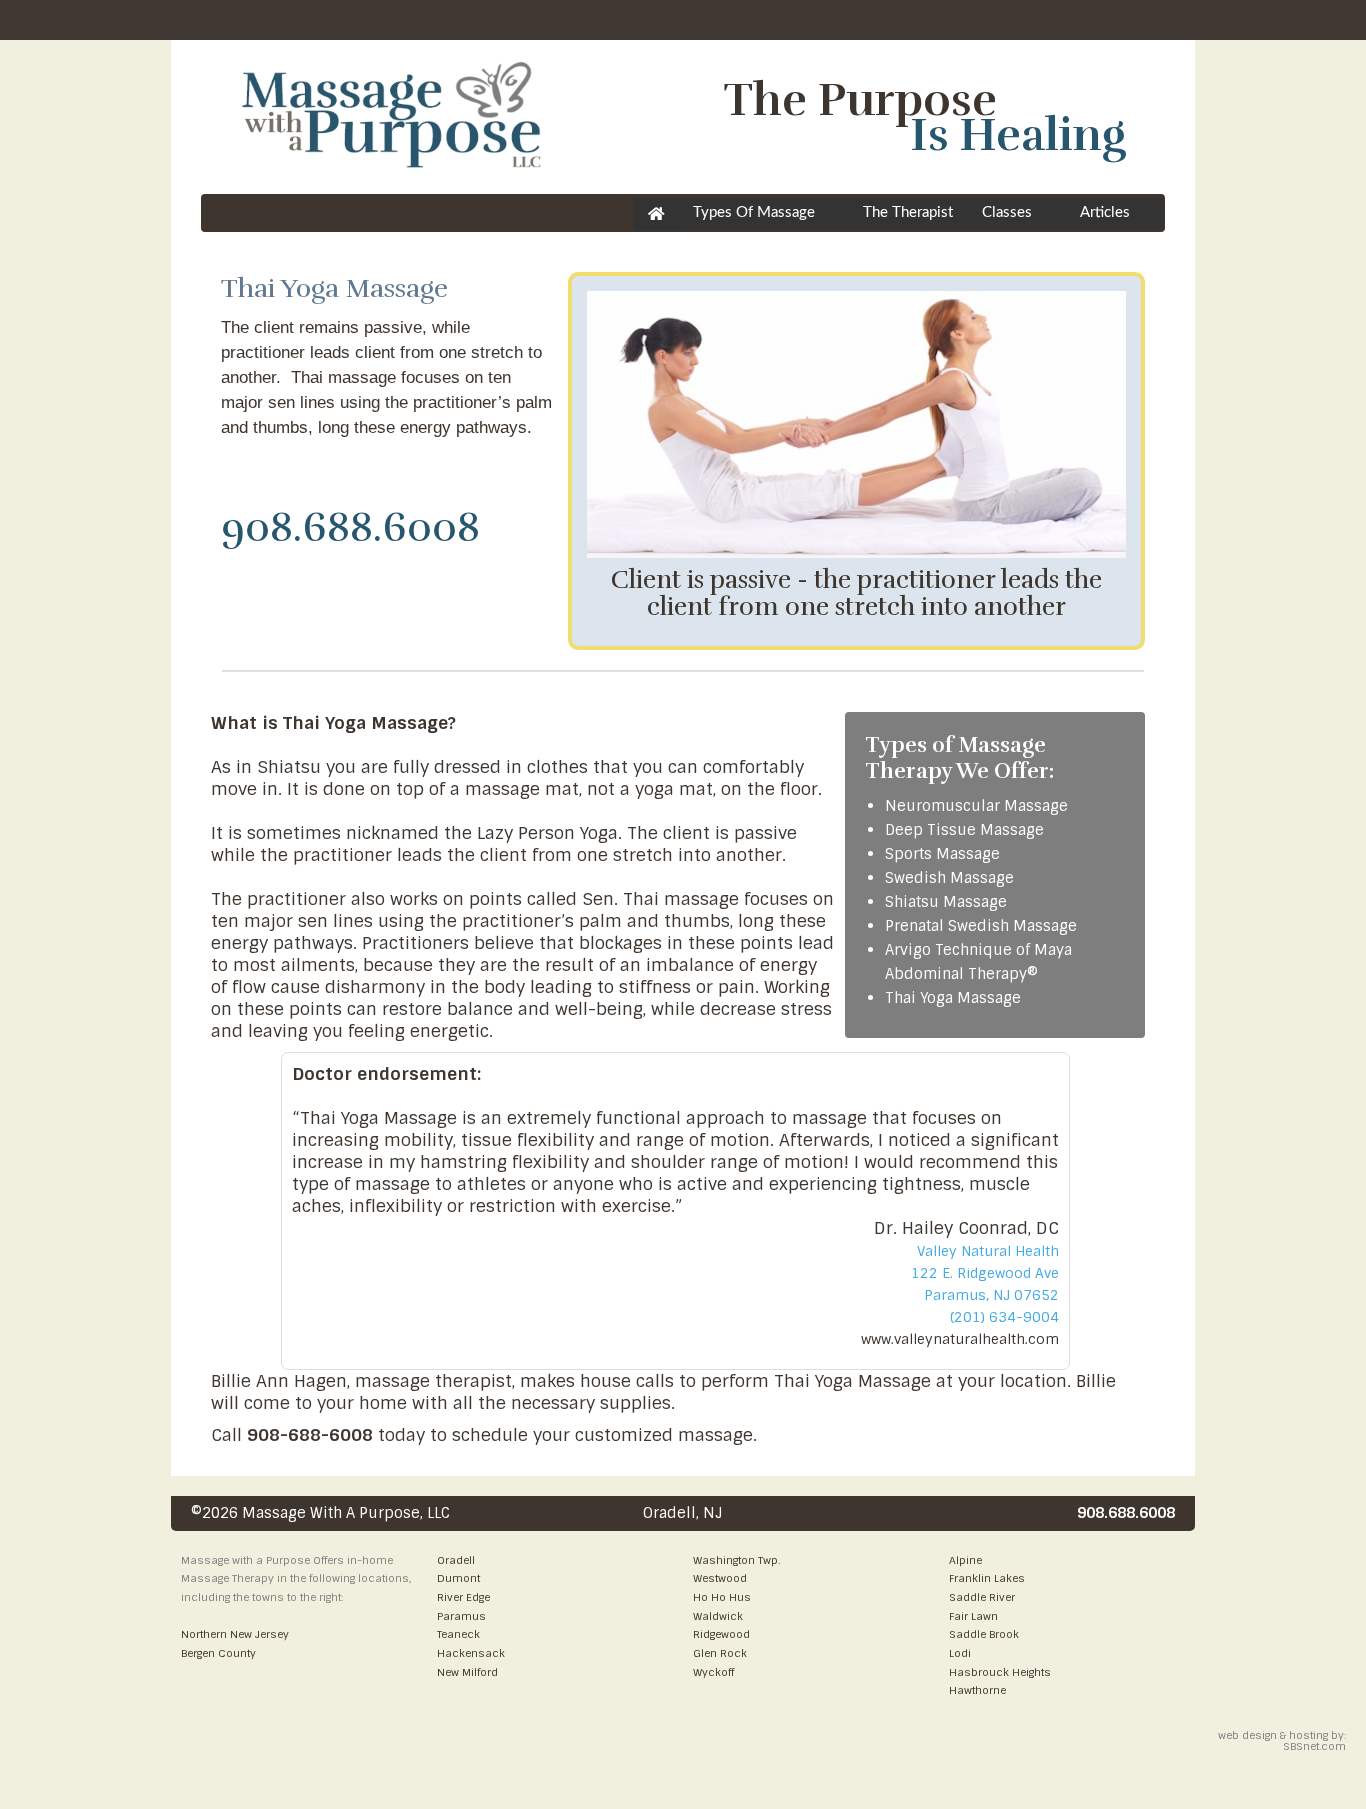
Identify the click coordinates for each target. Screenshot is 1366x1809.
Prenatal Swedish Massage (981, 926)
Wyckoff (713, 1672)
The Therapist (908, 212)
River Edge (463, 1597)
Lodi (960, 1653)
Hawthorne (977, 1690)
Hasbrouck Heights (1000, 1672)
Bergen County (218, 1653)
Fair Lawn (973, 1616)
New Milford (467, 1672)
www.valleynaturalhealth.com (960, 1339)
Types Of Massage (754, 212)
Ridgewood (721, 1634)
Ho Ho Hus (722, 1597)
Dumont (458, 1578)
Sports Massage (942, 854)
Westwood (720, 1578)
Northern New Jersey (235, 1634)
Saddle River (982, 1597)
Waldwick (718, 1616)
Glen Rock (720, 1653)
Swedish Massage (949, 878)
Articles (1105, 212)
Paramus (461, 1616)
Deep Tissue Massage (964, 830)
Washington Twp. (736, 1560)
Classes (1007, 212)
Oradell (456, 1560)
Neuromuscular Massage (976, 806)
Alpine (965, 1560)
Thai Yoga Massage (953, 998)
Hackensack (471, 1653)
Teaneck (458, 1634)
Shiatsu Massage (946, 902)
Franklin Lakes (987, 1578)
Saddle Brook (984, 1634)
